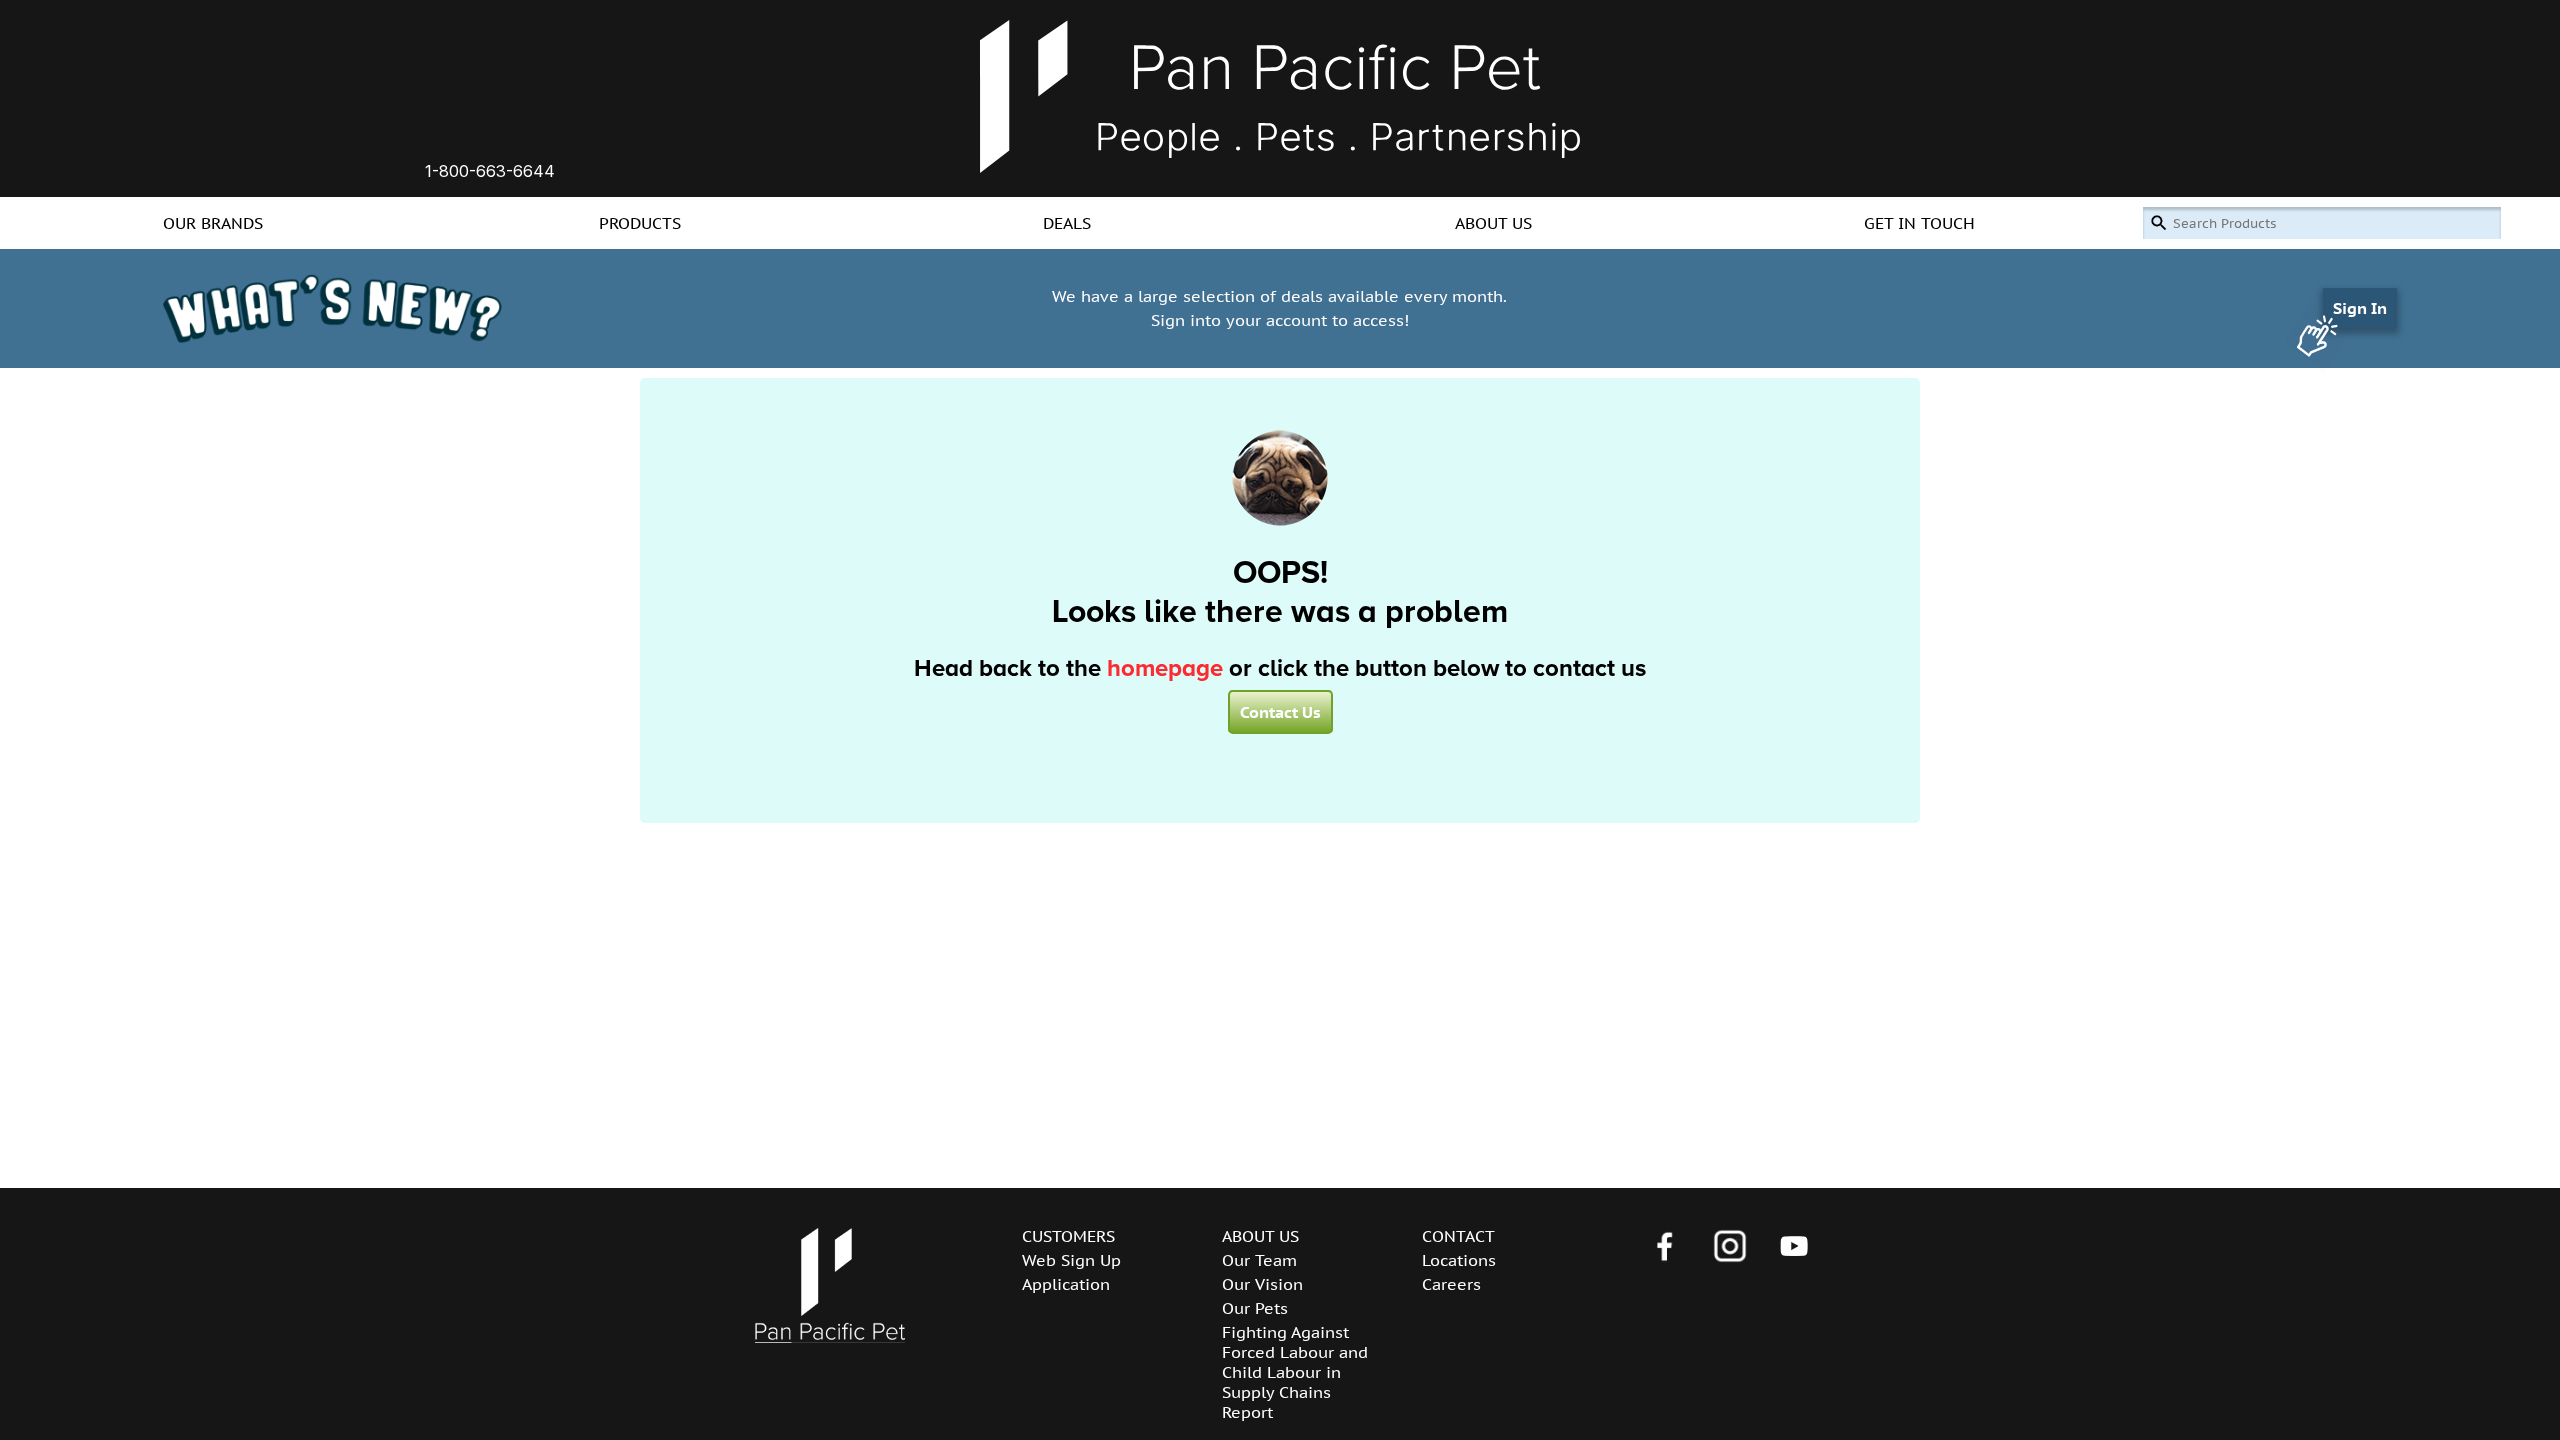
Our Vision (1262, 1284)
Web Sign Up (1071, 1260)
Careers (1451, 1284)
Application (1066, 1284)
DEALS (1067, 223)
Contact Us (1280, 712)
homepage (1165, 668)
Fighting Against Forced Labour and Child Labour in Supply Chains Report (1295, 1372)
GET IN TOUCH (1919, 223)
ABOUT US (1493, 223)
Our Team (1259, 1260)
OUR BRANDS (213, 223)
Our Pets (1255, 1308)
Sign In (2360, 308)
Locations (1459, 1260)
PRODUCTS (640, 223)
